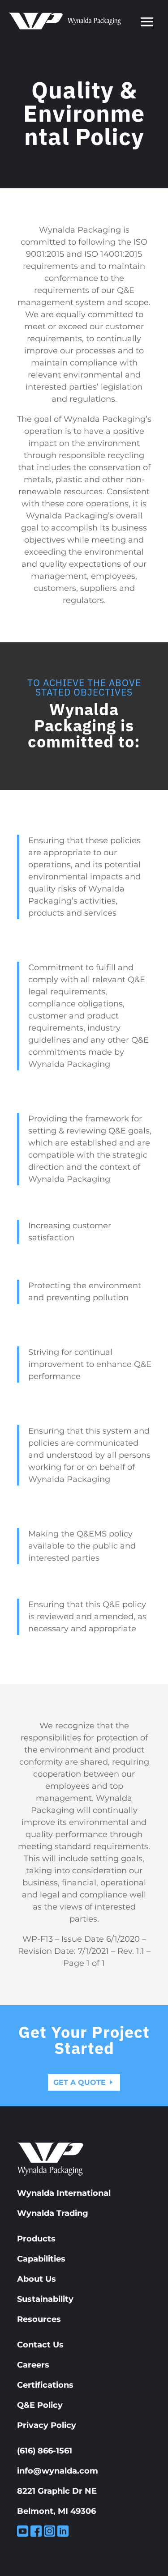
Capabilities (41, 2259)
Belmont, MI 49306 (56, 2511)
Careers (33, 2365)
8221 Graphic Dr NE (57, 2491)
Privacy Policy (47, 2425)
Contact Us (40, 2345)
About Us (37, 2279)
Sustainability (45, 2299)
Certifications (45, 2385)
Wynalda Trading (53, 2213)
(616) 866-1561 (45, 2451)
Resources (39, 2319)
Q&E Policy (40, 2405)
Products (36, 2239)
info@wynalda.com (58, 2471)
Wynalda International (64, 2193)
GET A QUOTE (80, 2082)
